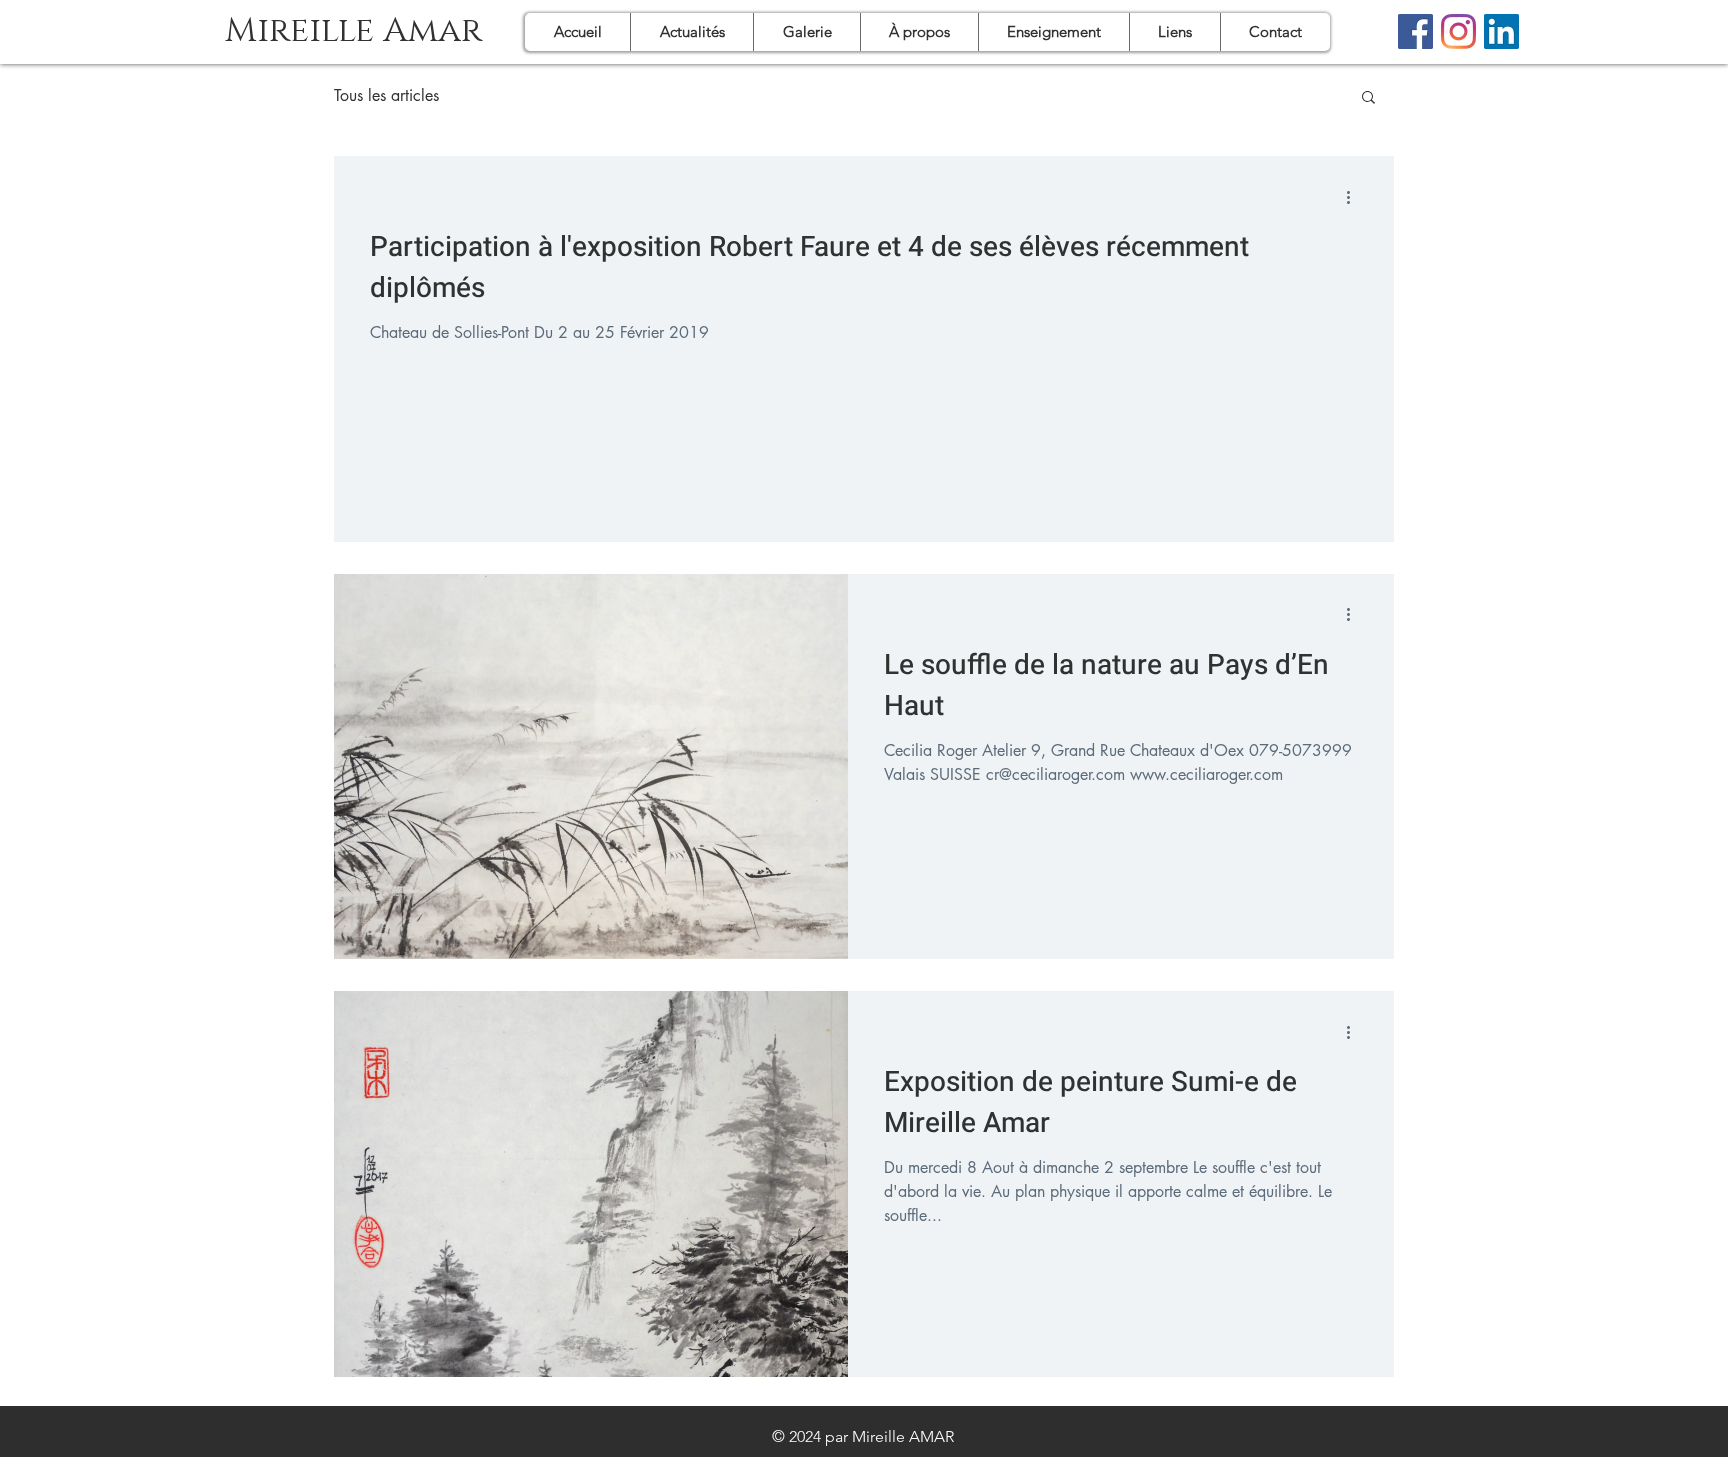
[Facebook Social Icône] (1415, 31)
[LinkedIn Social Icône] (1501, 31)
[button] (1368, 98)
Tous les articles (386, 96)
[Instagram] (1458, 31)
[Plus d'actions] (1355, 197)
